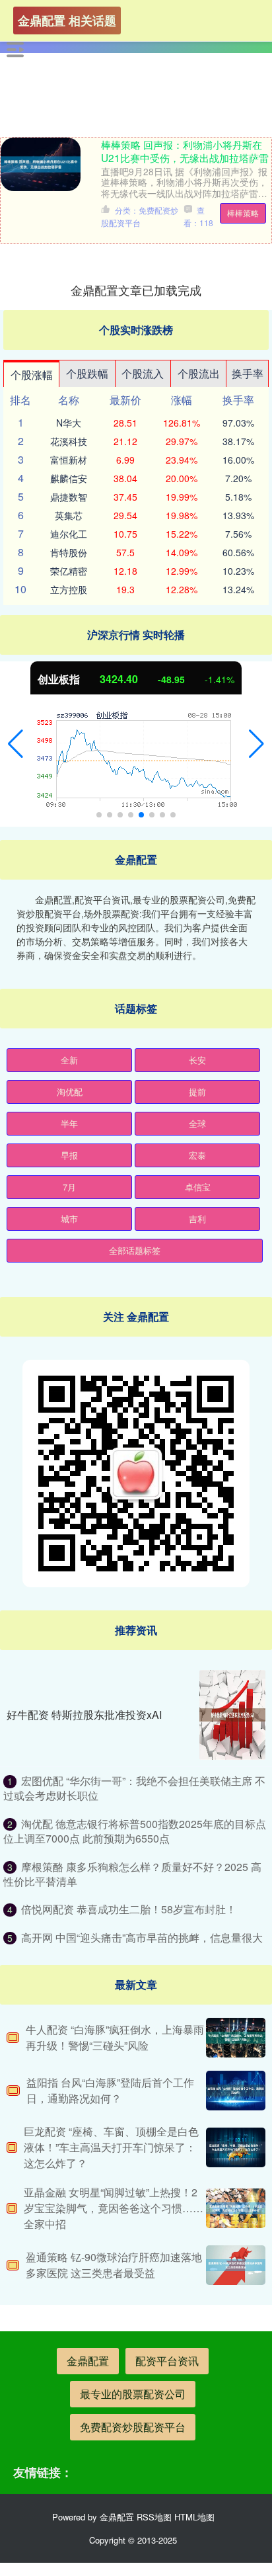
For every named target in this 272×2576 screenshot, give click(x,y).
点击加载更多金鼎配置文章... (136, 290)
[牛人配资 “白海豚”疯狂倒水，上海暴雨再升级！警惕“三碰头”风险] (236, 2038)
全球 (197, 1123)
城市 (69, 1219)
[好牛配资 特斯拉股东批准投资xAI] (232, 1715)
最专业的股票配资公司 (133, 2394)
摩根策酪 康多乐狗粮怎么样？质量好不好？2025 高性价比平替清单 (132, 1874)
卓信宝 (198, 1187)
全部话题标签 (135, 1250)
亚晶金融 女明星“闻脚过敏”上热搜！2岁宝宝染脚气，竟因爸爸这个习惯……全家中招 (114, 2208)
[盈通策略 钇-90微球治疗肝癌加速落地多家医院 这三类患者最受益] (236, 2265)
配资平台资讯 (167, 2361)
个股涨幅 (32, 375)
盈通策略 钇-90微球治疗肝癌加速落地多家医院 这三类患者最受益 (114, 2265)
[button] (16, 744)
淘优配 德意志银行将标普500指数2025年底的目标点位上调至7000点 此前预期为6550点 (135, 1831)
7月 (69, 1187)
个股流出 (199, 373)
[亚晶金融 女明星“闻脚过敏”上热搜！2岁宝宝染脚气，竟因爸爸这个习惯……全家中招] (236, 2208)
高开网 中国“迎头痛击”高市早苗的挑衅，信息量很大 (142, 1937)
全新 (69, 1060)
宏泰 (197, 1155)
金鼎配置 (88, 2361)
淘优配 (70, 1092)
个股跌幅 (87, 373)
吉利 (197, 1219)
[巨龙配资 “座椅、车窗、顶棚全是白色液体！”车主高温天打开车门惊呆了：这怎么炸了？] (236, 2147)
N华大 (69, 423)
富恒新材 (69, 460)
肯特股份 (69, 552)
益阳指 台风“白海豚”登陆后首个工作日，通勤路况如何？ (110, 2090)
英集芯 (69, 515)
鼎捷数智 (69, 497)
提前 (197, 1092)
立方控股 (69, 589)
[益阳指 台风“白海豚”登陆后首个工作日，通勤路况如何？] (236, 2091)
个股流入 (143, 373)
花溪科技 (69, 441)
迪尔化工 (69, 534)
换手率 (248, 373)
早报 (69, 1155)
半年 (69, 1123)
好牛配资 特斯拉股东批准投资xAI (84, 1715)
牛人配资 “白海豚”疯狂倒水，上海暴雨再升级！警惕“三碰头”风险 (115, 2037)
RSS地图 (154, 2517)
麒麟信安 (69, 478)
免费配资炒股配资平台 (133, 2427)
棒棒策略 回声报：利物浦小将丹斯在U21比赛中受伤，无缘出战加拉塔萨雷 (185, 151)
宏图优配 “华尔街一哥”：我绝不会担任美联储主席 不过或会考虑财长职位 (134, 1788)
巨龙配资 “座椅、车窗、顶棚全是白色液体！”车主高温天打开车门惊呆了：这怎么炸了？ (111, 2147)
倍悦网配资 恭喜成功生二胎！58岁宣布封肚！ (129, 1909)
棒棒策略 (243, 213)
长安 (197, 1060)
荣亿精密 (69, 571)
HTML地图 (194, 2517)
